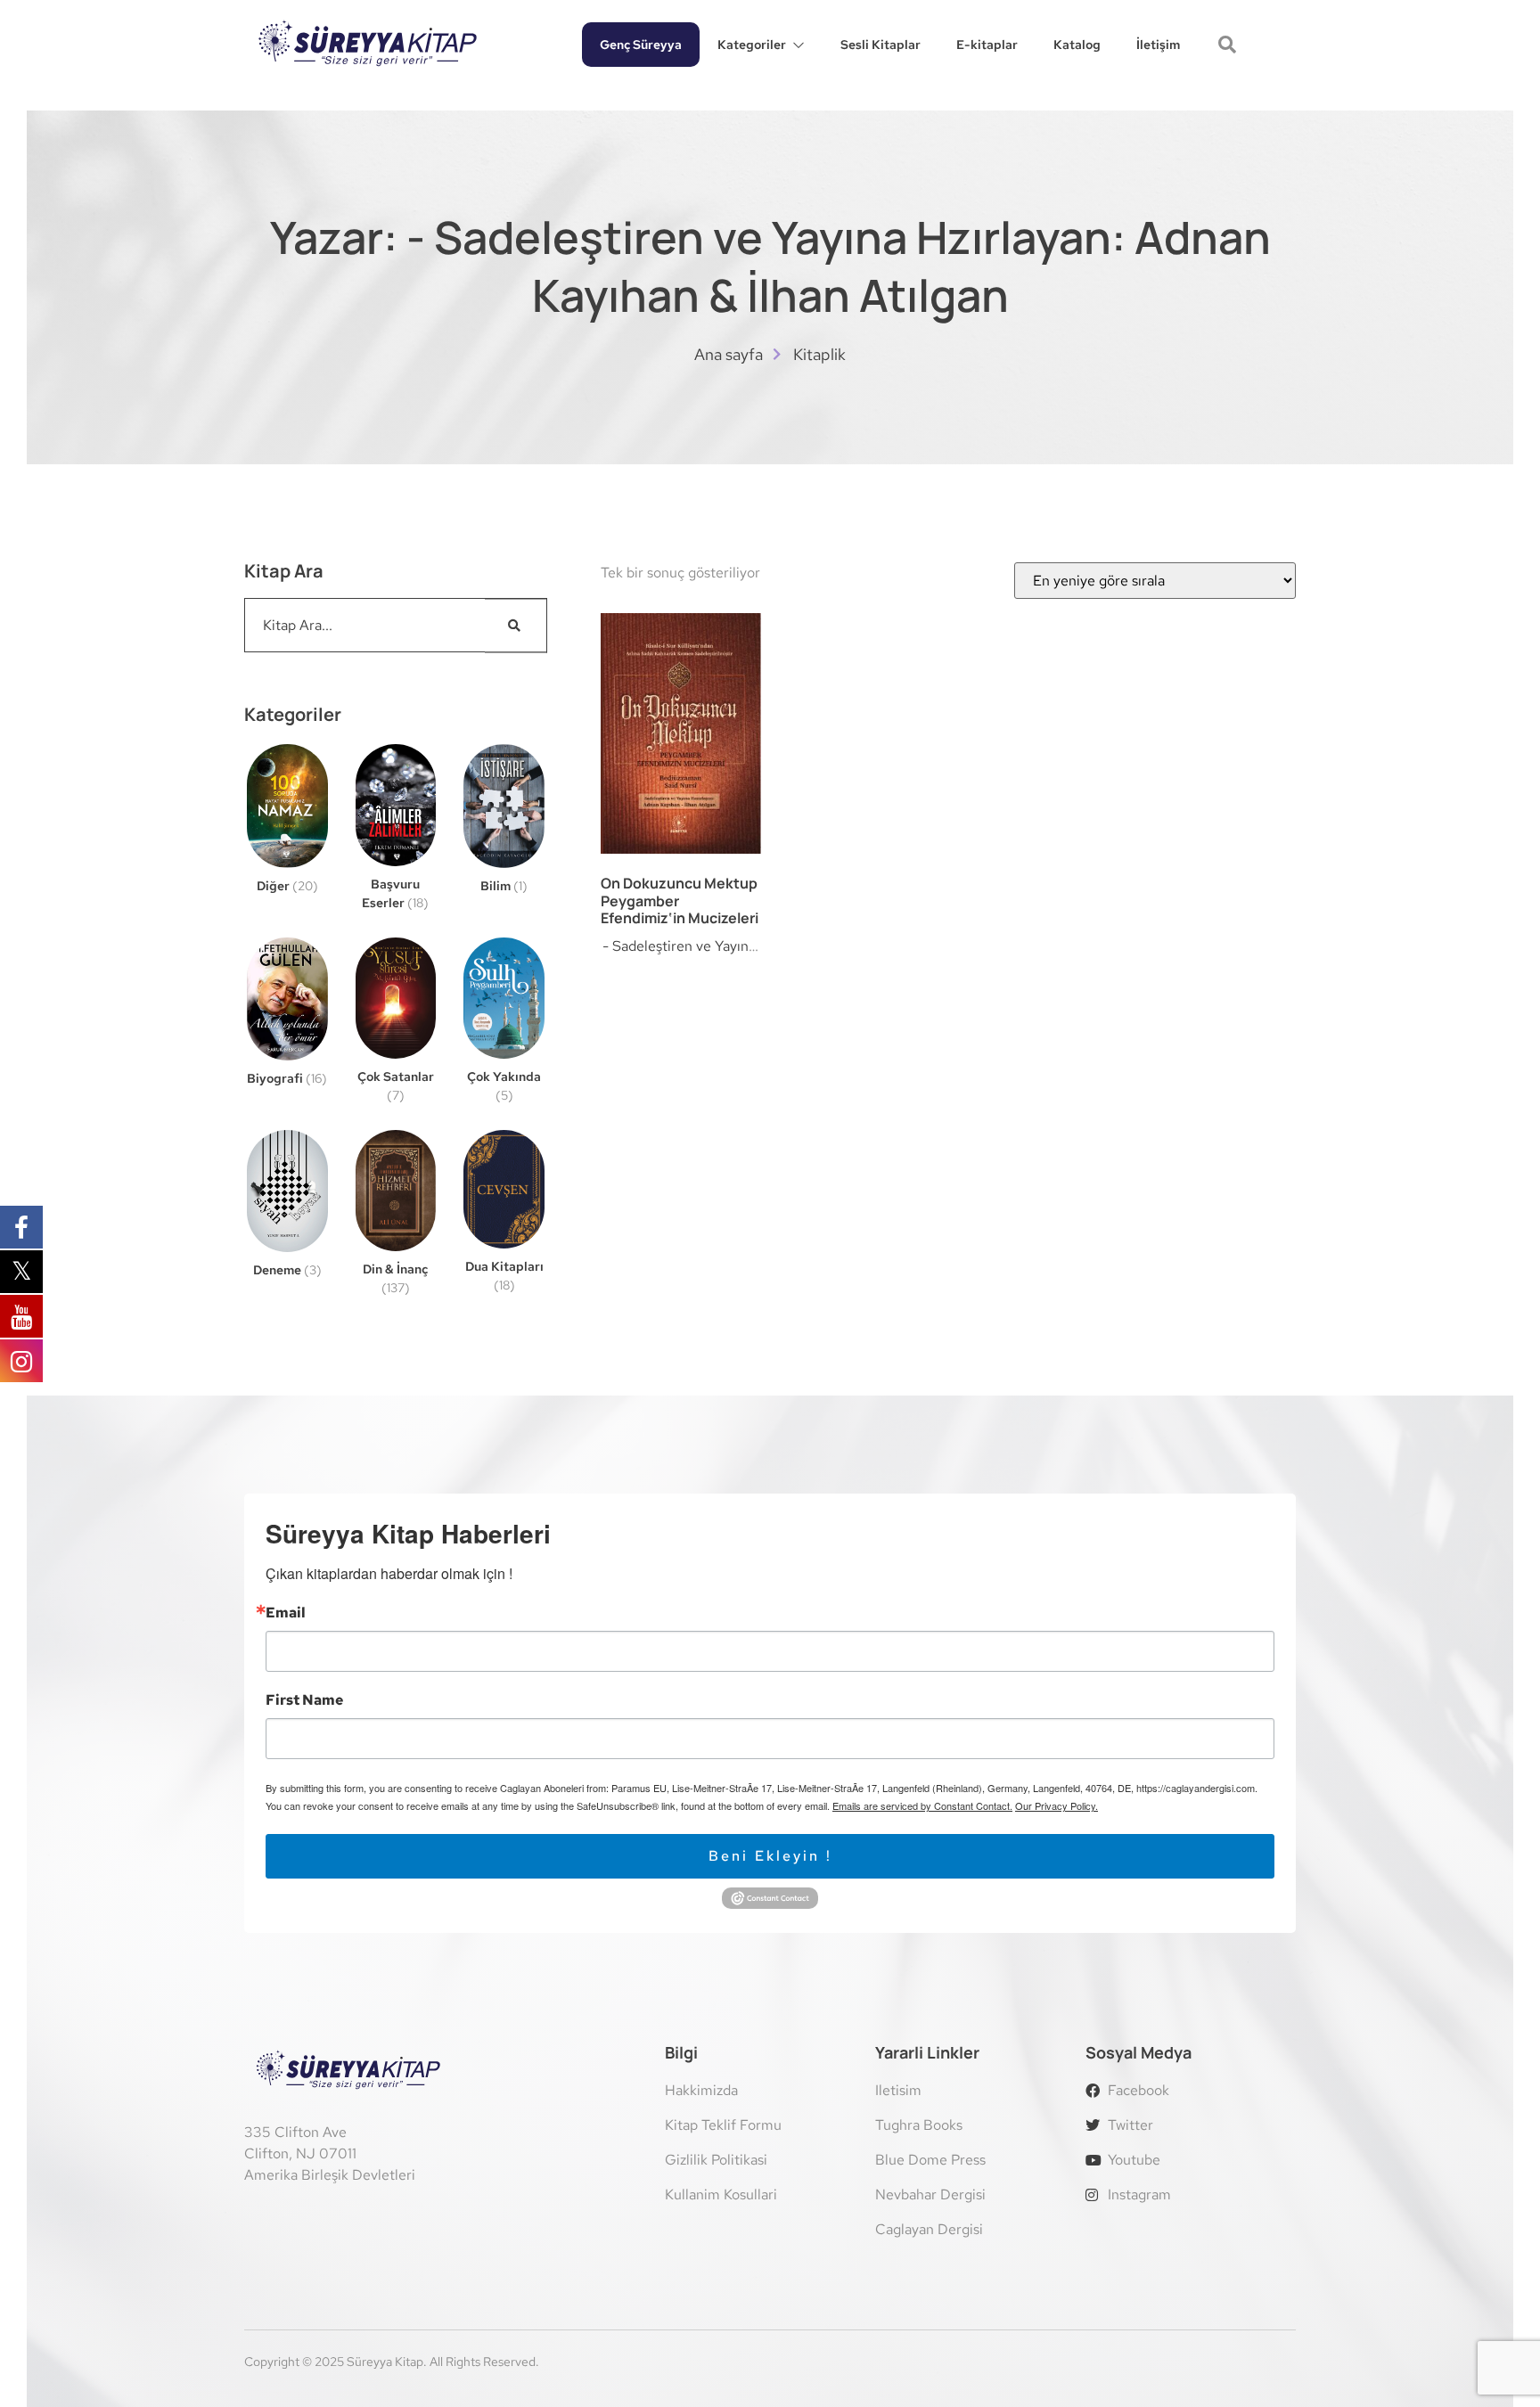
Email (286, 1613)
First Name (304, 1700)
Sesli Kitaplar (881, 45)
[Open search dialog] (1229, 46)
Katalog (1077, 45)
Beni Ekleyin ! (770, 1856)
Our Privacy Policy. (1057, 1805)
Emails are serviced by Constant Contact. (922, 1805)
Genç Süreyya (641, 45)
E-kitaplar (987, 45)
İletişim (1158, 45)
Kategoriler (752, 45)
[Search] (516, 625)
